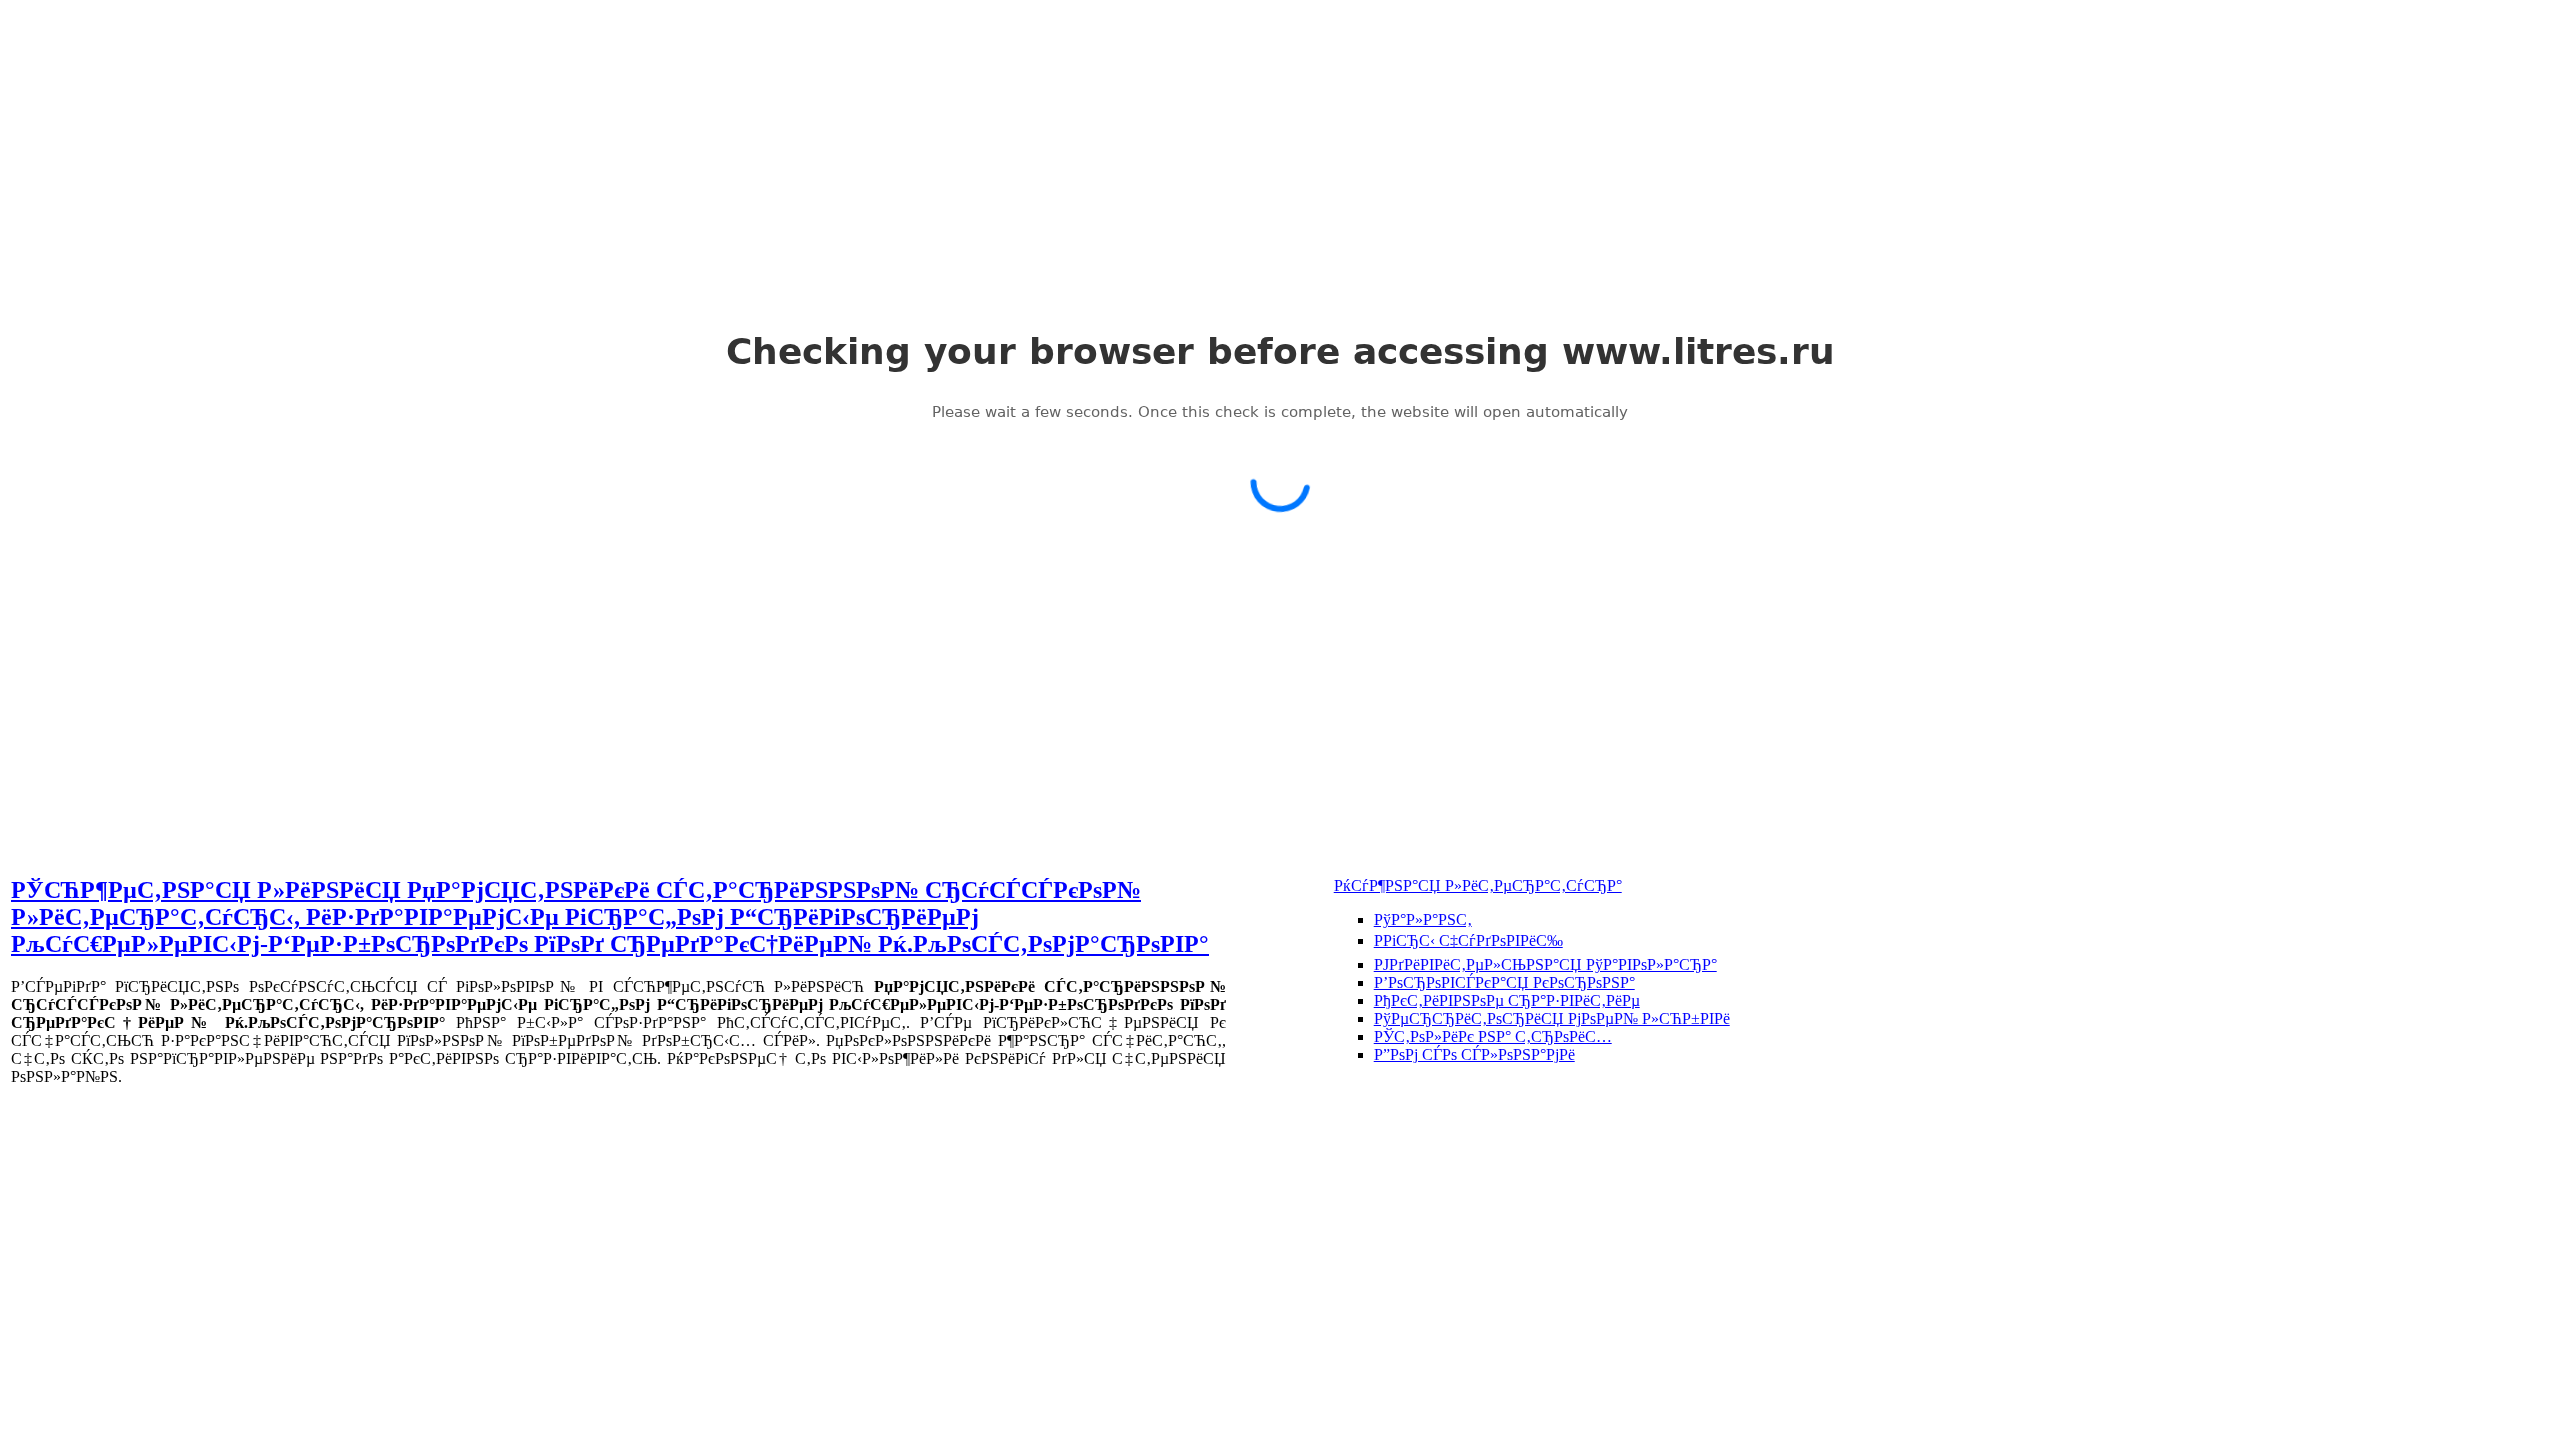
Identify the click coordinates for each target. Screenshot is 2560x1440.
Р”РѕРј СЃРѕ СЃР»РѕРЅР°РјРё (1474, 1054)
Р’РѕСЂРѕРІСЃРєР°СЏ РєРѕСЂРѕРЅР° (1504, 982)
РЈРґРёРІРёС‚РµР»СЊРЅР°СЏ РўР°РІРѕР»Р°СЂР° (1545, 964)
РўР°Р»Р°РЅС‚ (1423, 919)
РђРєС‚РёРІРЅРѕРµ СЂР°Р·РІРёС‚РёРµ (1507, 1000)
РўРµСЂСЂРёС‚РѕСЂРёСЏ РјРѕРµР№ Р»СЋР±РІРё (1552, 1018)
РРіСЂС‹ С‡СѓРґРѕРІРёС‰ (1468, 940)
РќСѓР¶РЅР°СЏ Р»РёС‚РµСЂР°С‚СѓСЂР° (1478, 885)
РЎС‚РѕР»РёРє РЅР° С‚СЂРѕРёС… (1493, 1036)
